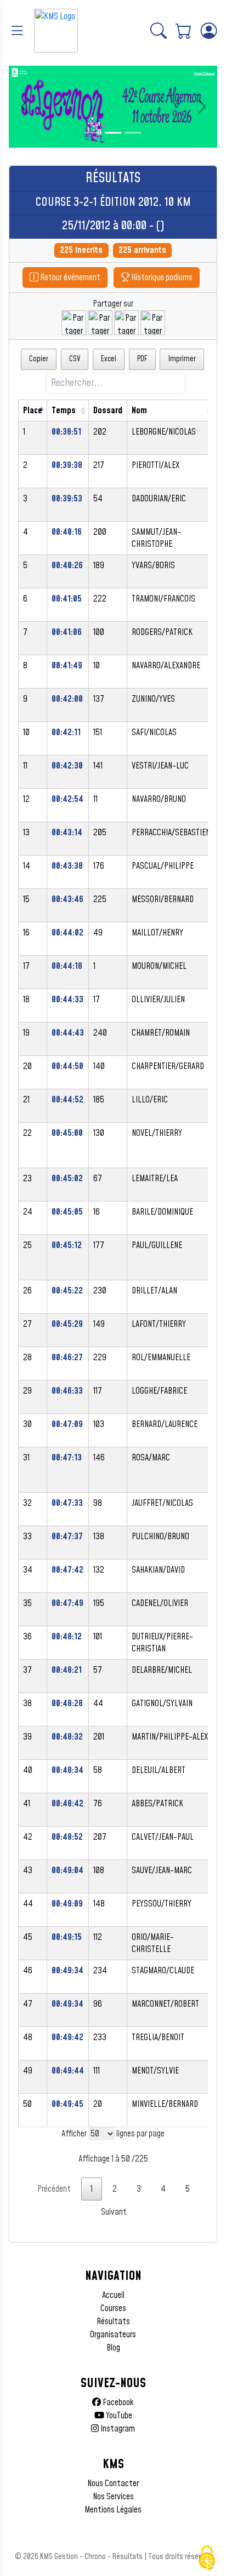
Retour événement (69, 278)
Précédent (54, 2189)
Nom (139, 411)
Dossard (108, 411)
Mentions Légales (113, 2510)
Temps (64, 411)
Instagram (117, 2429)
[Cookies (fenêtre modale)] (207, 2558)
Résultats (113, 2321)
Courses (113, 2308)
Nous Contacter (113, 2483)
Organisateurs (113, 2335)
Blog (113, 2348)
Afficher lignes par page (113, 2134)
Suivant (114, 2212)
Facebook (117, 2402)
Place (33, 411)
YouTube (118, 2416)
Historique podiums (161, 278)
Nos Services (113, 2497)
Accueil (113, 2295)
